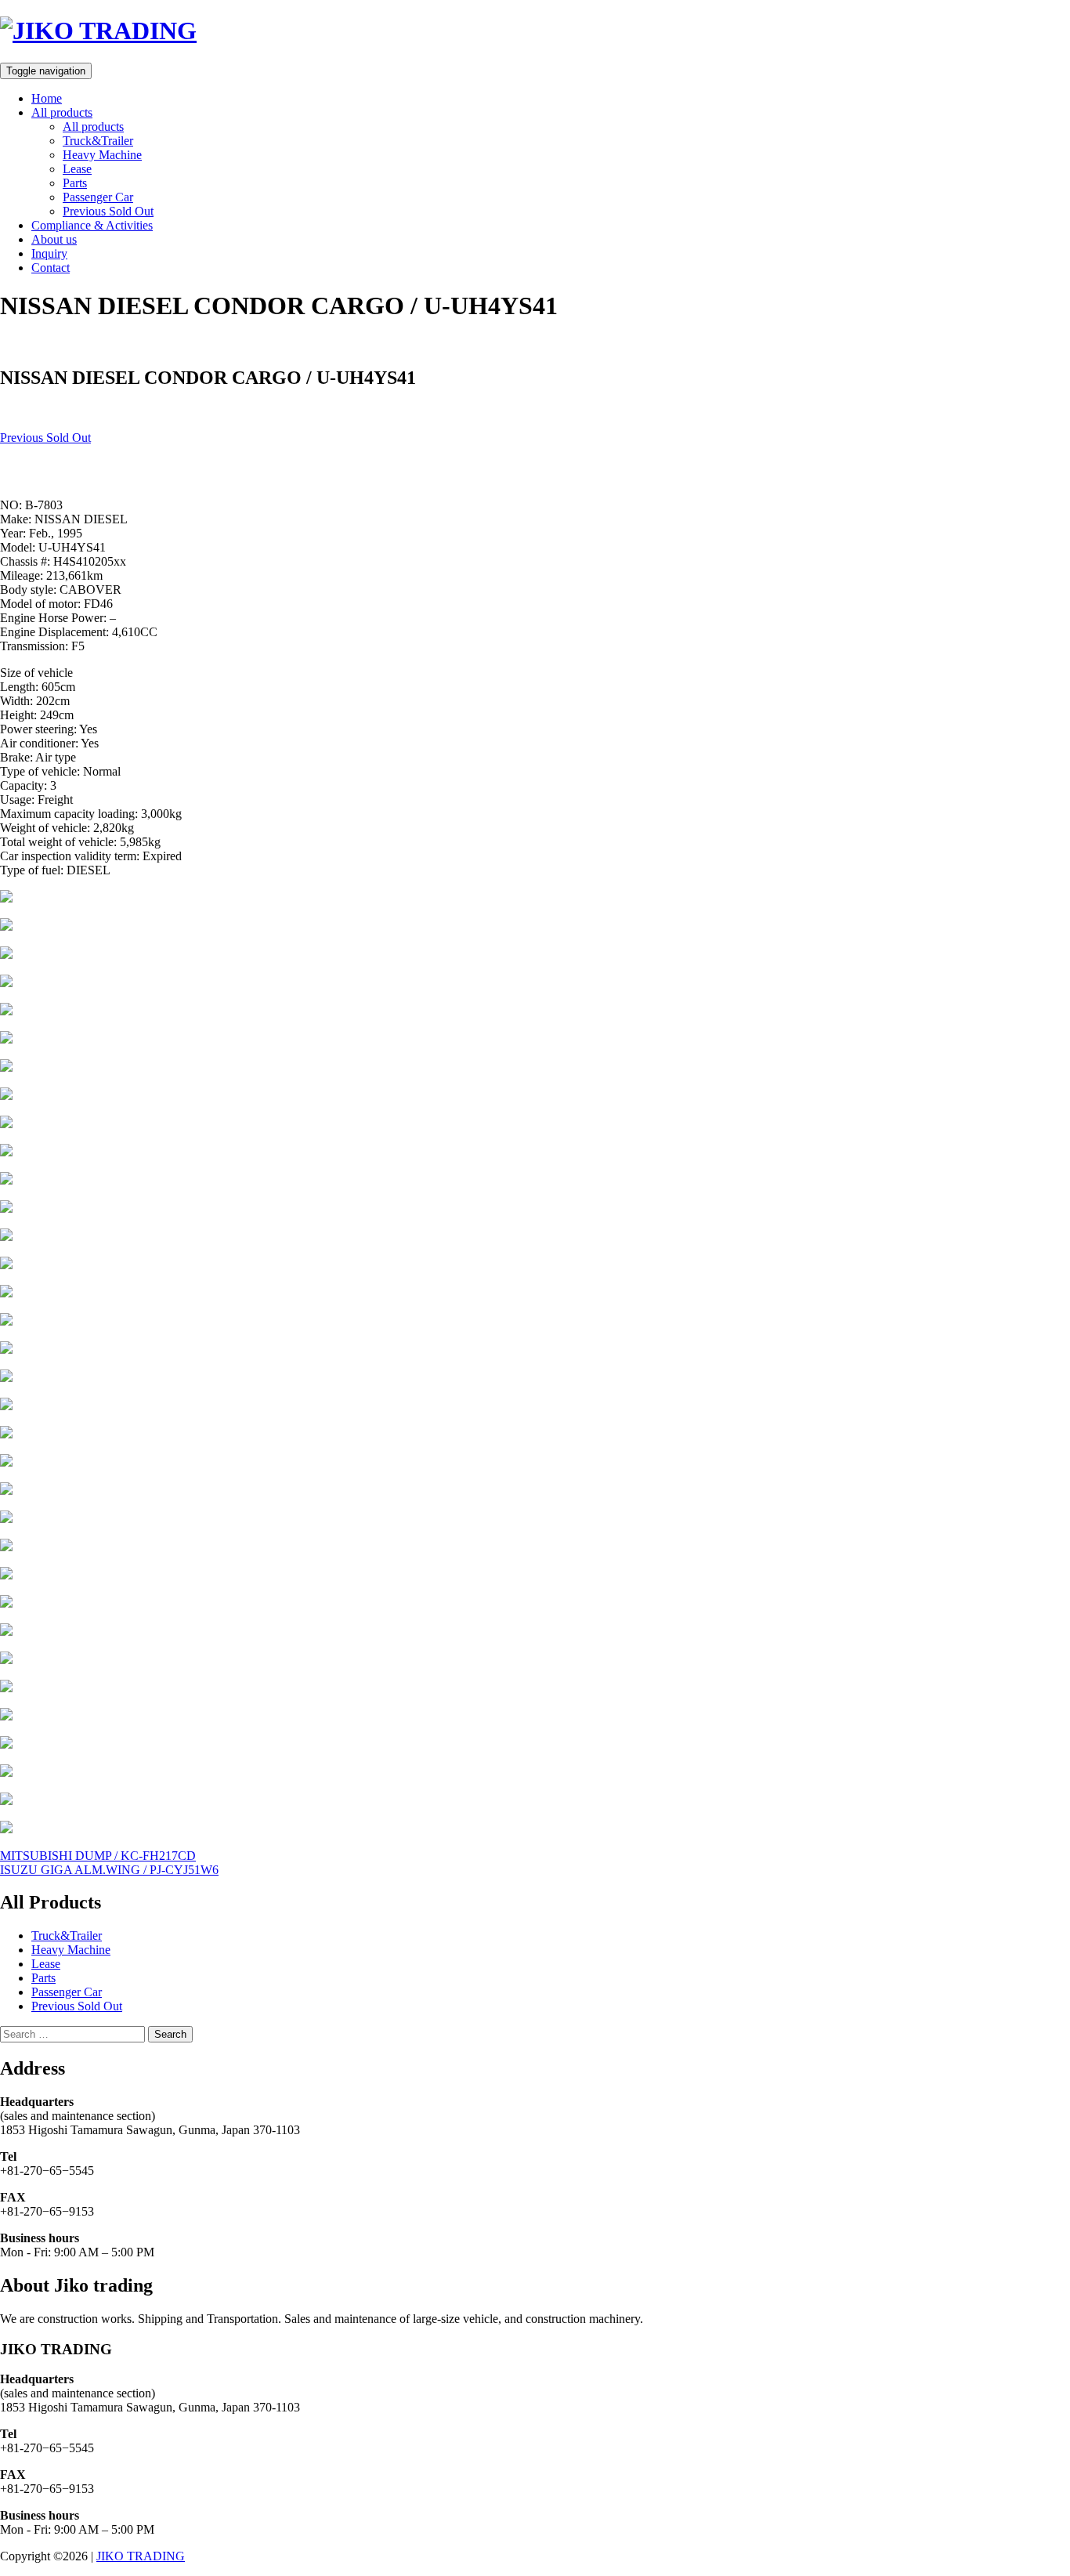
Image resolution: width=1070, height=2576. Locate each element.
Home (47, 98)
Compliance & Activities (92, 225)
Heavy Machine (102, 155)
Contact (51, 268)
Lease (77, 169)
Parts (75, 183)
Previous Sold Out (108, 211)
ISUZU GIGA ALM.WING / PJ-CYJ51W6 (109, 1870)
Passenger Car (98, 197)
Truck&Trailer (98, 141)
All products (62, 112)
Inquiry (49, 253)
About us (54, 239)
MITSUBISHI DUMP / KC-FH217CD (98, 1856)
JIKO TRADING (141, 2556)
